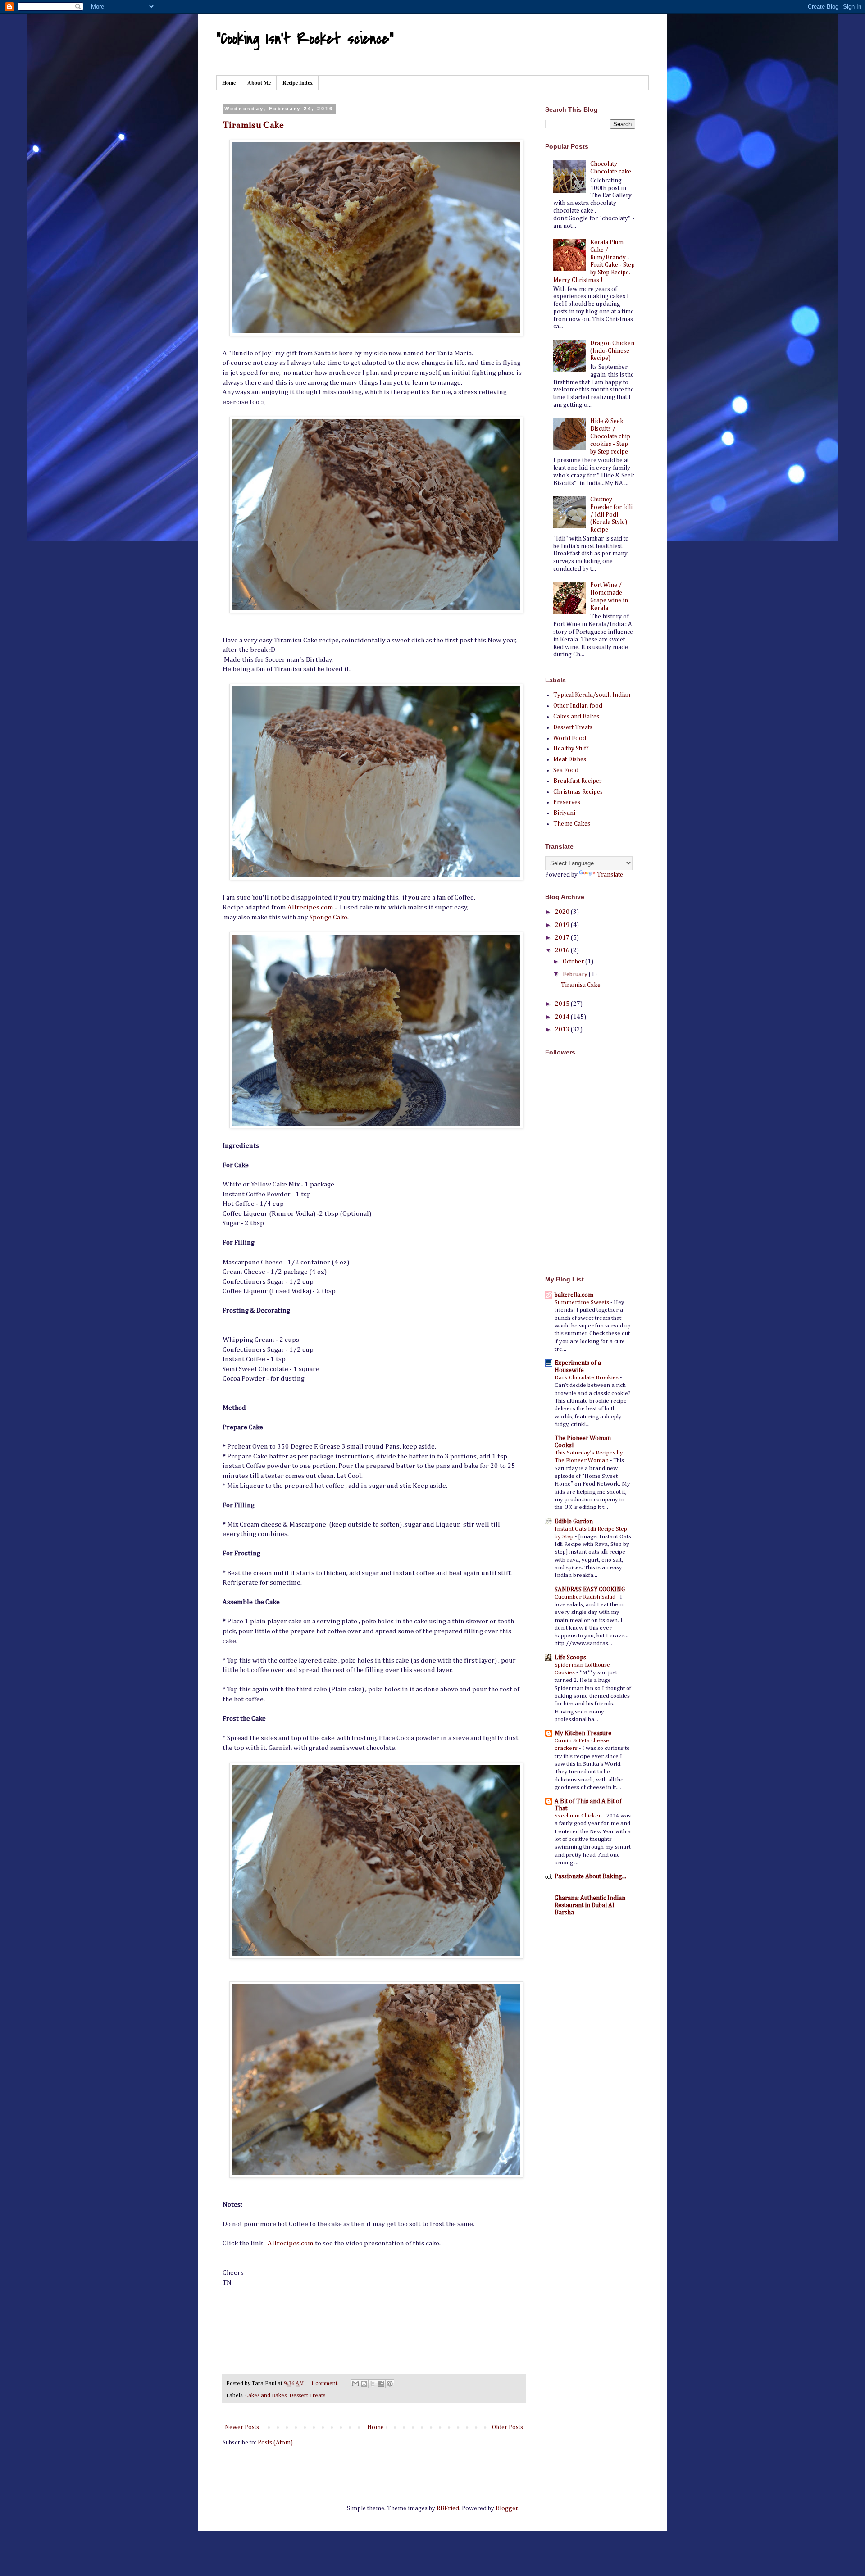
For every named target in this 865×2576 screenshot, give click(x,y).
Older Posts (508, 2427)
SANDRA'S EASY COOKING (590, 1590)
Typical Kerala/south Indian (592, 695)
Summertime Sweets (583, 1302)
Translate (610, 875)
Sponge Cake (328, 917)
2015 (563, 1004)
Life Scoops (570, 1658)
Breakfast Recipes (578, 781)
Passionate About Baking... (590, 1876)
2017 (563, 938)
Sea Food (566, 770)
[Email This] (355, 2384)
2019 (563, 925)
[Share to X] (373, 2384)
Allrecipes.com (310, 907)
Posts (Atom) (275, 2443)
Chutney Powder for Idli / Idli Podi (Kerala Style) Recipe (611, 515)
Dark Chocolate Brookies (587, 1378)
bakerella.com (574, 1295)
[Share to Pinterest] (390, 2384)
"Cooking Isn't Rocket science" (305, 39)
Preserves (567, 802)
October (574, 962)
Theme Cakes (572, 824)
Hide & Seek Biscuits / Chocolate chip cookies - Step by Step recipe (610, 436)
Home (229, 83)
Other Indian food (578, 706)
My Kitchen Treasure (583, 1733)
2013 (563, 1030)
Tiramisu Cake (253, 125)
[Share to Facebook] (381, 2384)
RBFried (448, 2508)
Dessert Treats (307, 2396)
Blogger (507, 2508)
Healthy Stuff (571, 749)
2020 (563, 912)
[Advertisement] (601, 1203)
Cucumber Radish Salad (586, 1597)
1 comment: (326, 2383)
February (576, 974)
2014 (563, 1017)
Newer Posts (242, 2427)
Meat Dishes (570, 759)
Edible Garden (574, 1522)
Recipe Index (298, 83)
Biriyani (564, 813)
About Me (259, 83)
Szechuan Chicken (579, 1816)
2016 (563, 950)
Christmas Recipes (578, 792)
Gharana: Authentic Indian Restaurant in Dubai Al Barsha (590, 1905)
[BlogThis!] (364, 2384)
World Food (570, 738)
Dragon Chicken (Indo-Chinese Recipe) (612, 351)
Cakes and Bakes (266, 2396)
